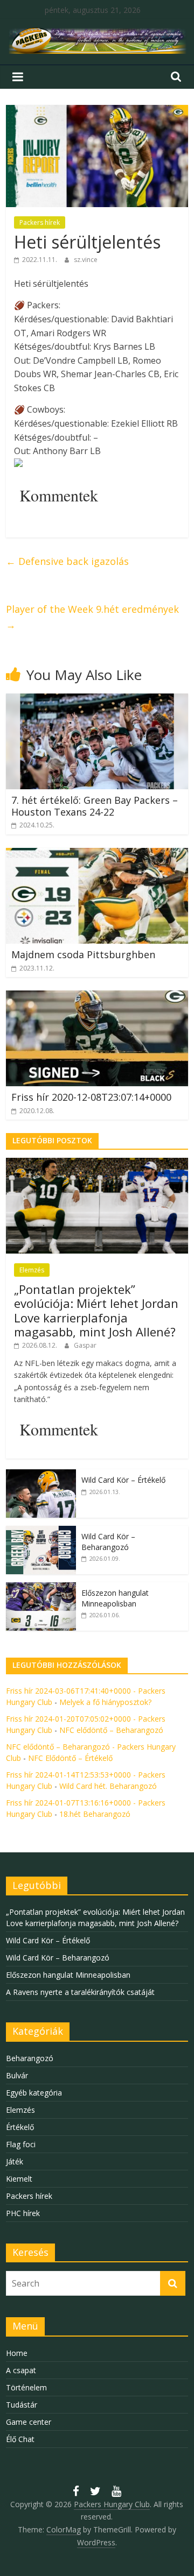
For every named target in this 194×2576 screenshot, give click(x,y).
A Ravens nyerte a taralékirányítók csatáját (80, 1992)
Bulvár (17, 2075)
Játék (15, 2161)
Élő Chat (20, 2439)
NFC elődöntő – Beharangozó (111, 1730)
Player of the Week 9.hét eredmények (92, 617)
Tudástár (22, 2405)
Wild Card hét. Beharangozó (108, 1786)
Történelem (26, 2387)
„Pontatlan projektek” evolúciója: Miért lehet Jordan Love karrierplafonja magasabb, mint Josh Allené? (96, 1310)
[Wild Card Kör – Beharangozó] (41, 1531)
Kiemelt (19, 2179)
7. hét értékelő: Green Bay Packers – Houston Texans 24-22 (95, 806)
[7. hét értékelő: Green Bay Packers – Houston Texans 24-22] (97, 700)
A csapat (21, 2370)
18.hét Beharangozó (95, 1814)
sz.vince (86, 260)
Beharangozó (30, 2058)
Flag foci (21, 2144)
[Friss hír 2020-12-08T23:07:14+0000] (97, 997)
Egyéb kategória (34, 2093)
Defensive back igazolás (67, 561)
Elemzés (32, 1270)
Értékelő (20, 2127)
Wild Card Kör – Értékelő (123, 1480)
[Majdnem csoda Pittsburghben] (97, 854)
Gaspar (85, 1345)
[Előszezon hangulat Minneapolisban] (41, 1588)
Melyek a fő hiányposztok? (105, 1702)
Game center (29, 2422)
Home (17, 2353)
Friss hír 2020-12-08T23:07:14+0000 (91, 1097)
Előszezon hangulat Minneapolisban (115, 1598)
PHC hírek (23, 2213)
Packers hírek (40, 222)
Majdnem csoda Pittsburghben (83, 954)
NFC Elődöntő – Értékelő (70, 1758)
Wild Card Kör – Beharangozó (108, 1542)
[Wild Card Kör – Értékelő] (41, 1475)
